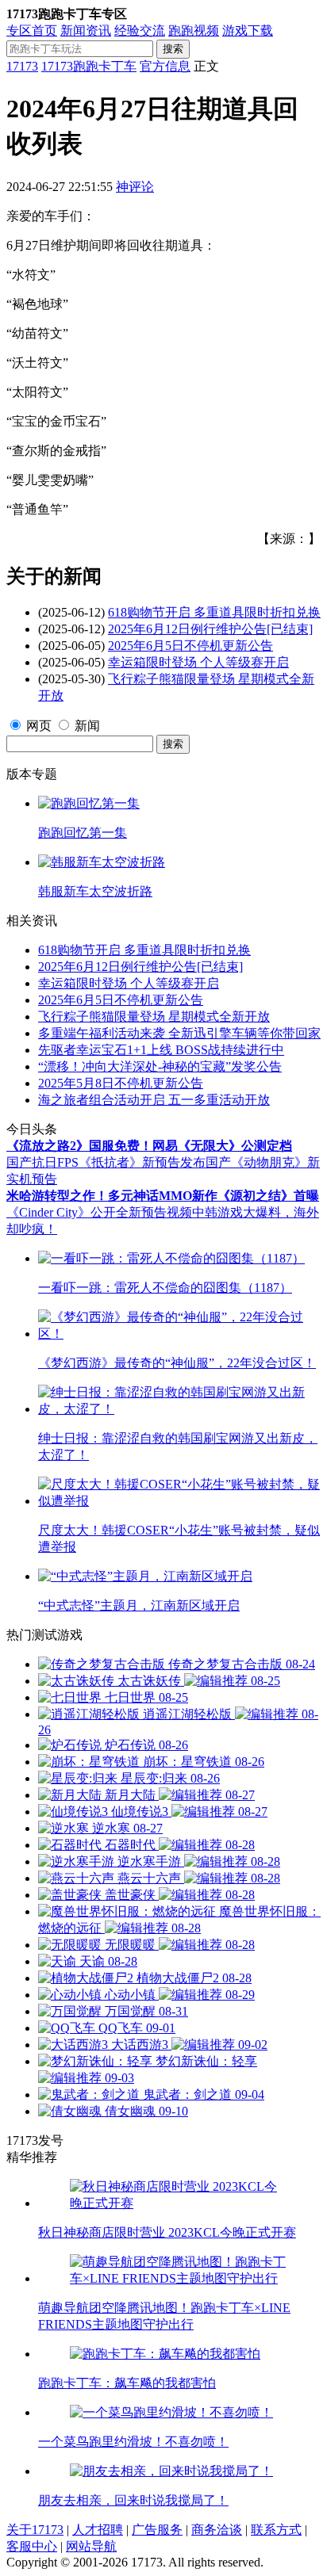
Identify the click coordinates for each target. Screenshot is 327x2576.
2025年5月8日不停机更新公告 (121, 1083)
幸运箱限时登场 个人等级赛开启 (198, 662)
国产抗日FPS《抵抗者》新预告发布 (106, 1162)
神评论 (135, 187)
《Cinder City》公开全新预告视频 (99, 1212)
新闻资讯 (86, 31)
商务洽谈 (217, 2530)
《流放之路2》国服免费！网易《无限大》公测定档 (149, 1146)
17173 (22, 66)
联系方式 (276, 2530)
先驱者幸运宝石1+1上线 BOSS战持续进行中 (161, 1050)
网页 (39, 726)
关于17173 (35, 2530)
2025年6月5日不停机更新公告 (190, 646)
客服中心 (32, 2546)
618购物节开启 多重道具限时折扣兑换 (214, 612)
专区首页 (32, 31)
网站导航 (91, 2546)
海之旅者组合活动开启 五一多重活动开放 (154, 1100)
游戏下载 (248, 31)
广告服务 (157, 2530)
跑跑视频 (194, 31)
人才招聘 (98, 2530)
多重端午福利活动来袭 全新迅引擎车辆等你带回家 (179, 1033)
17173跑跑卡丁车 (89, 66)
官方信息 (165, 66)
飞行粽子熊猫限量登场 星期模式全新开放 (154, 1017)
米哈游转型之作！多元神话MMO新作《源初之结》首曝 (163, 1196)
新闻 (87, 726)
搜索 (173, 49)
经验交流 (140, 31)
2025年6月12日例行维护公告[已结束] (210, 629)
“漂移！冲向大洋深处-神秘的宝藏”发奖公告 (160, 1066)
